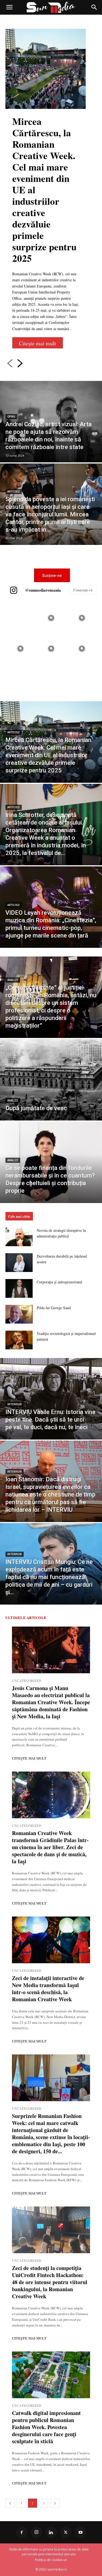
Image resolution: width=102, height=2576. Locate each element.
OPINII (11, 417)
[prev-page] (10, 363)
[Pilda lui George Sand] (19, 1314)
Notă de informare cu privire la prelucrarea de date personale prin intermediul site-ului (49, 2552)
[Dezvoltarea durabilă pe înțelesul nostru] (19, 1263)
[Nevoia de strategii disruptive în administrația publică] (19, 1237)
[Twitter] (66, 2532)
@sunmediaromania (43, 590)
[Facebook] (22, 2532)
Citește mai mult (38, 343)
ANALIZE (13, 980)
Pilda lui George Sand (54, 1308)
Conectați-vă (83, 590)
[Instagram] (36, 2532)
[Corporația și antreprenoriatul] (19, 1288)
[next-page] (20, 363)
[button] (9, 7)
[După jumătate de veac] (51, 1080)
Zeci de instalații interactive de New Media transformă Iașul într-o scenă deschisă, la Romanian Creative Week (48, 1989)
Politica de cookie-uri (51, 2560)
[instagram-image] (20, 618)
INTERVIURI (15, 1404)
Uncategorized (27, 1681)
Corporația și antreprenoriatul (59, 1282)
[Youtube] (81, 2532)
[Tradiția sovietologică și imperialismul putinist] (19, 1340)
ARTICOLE (14, 492)
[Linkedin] (51, 2532)
